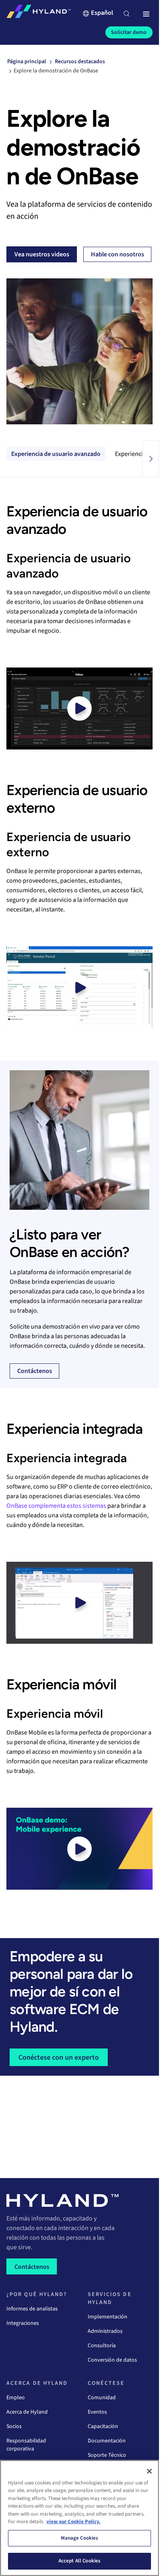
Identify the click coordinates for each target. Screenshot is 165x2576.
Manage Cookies (80, 2538)
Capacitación (103, 2426)
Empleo (16, 2398)
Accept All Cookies (79, 2561)
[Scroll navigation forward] (151, 459)
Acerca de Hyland (27, 2412)
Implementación (108, 2317)
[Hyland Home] (38, 13)
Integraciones (23, 2323)
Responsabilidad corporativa (26, 2445)
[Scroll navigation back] (8, 459)
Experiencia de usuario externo (53, 454)
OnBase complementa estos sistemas (56, 1506)
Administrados (105, 2331)
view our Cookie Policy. (73, 2522)
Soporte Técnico (107, 2455)
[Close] (149, 2471)
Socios (14, 2426)
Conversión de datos (112, 2360)
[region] (79, 2518)
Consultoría (102, 2346)
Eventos (97, 2412)
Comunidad (102, 2398)
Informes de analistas (32, 2309)
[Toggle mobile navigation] (146, 14)
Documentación (107, 2441)
